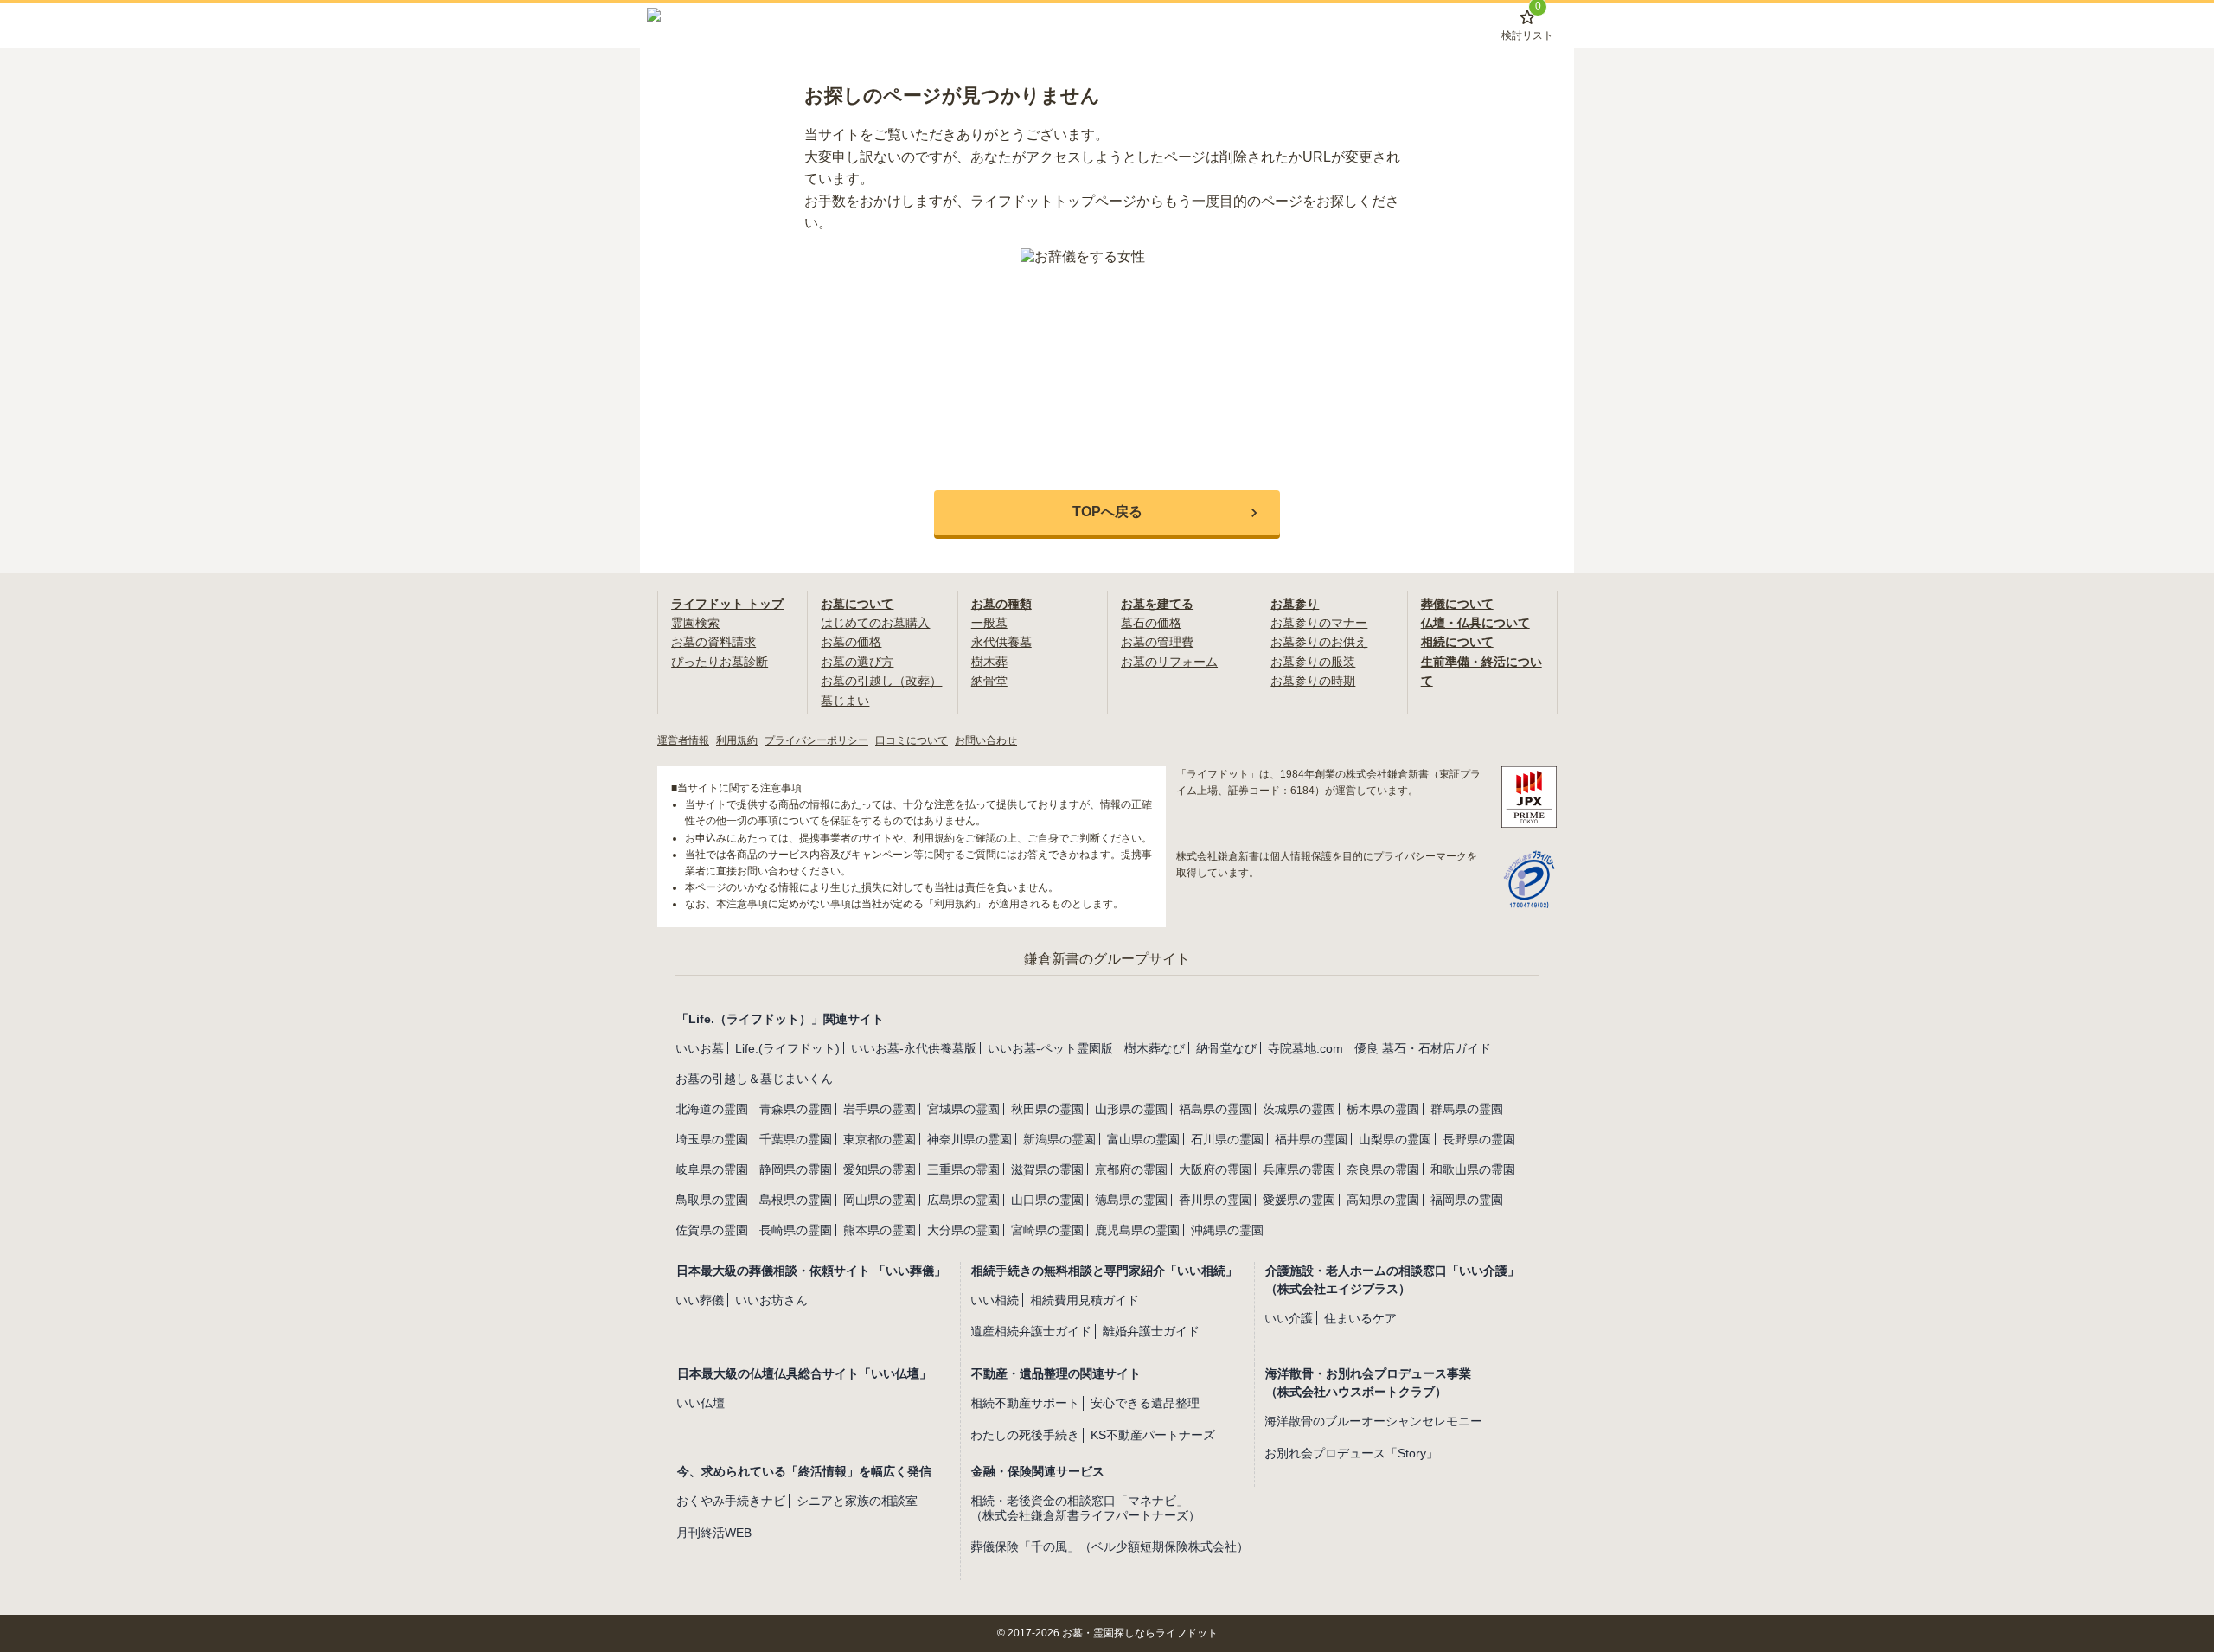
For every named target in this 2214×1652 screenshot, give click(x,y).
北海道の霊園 (712, 1109)
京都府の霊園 (1131, 1169)
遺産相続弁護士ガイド (1031, 1331)
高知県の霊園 (1383, 1200)
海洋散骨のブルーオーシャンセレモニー (1373, 1421)
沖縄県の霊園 (1227, 1230)
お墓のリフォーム (1169, 662)
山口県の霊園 (1047, 1200)
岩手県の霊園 (880, 1109)
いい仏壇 (701, 1403)
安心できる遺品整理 (1145, 1403)
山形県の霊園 (1131, 1109)
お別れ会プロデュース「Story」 (1351, 1453)
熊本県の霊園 (880, 1230)
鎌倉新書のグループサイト (1107, 959)
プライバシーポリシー (816, 740)
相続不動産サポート (1025, 1403)
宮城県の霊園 (963, 1109)
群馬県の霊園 (1467, 1109)
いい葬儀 (700, 1300)
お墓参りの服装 (1313, 662)
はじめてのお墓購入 (875, 623)
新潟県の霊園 (1059, 1139)
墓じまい (845, 701)
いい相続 (995, 1300)
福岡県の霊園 (1467, 1200)
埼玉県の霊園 (712, 1139)
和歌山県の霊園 (1473, 1169)
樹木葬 (989, 662)
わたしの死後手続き (1025, 1435)
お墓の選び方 (857, 662)
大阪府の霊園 (1215, 1169)
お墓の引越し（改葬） (881, 681)
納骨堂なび (1226, 1048)
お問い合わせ (986, 740)
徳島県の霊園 (1131, 1200)
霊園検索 (695, 623)
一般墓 (989, 623)
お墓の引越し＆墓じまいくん (754, 1079)
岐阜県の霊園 (712, 1169)
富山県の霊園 (1143, 1139)
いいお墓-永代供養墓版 (914, 1048)
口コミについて (912, 740)
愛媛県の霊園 (1299, 1200)
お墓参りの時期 (1313, 681)
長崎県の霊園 (796, 1230)
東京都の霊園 (880, 1139)
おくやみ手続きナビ (731, 1501)
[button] (1107, 513)
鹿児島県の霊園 (1137, 1230)
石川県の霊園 (1227, 1139)
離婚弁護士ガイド (1151, 1331)
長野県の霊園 (1479, 1139)
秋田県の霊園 (1047, 1109)
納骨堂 (989, 681)
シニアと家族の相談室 (857, 1501)
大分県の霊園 (963, 1230)
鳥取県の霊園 (712, 1200)
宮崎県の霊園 (1047, 1230)
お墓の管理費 (1157, 642)
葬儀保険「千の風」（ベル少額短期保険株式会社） (1110, 1546)
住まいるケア (1360, 1318)
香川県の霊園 (1215, 1200)
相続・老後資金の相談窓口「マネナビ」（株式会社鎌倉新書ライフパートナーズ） (1085, 1508)
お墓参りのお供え (1319, 642)
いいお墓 (700, 1048)
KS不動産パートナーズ (1153, 1435)
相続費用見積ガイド (1085, 1300)
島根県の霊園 (796, 1200)
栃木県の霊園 (1383, 1109)
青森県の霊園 (796, 1109)
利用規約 (737, 740)
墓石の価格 (1151, 623)
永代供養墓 (1001, 642)
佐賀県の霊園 (712, 1230)
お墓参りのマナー (1319, 623)
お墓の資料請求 (713, 642)
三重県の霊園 (963, 1169)
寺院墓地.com (1305, 1048)
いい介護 (1289, 1318)
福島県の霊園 (1215, 1109)
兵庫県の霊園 (1299, 1169)
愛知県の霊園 (880, 1169)
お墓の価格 (851, 642)
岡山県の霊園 (880, 1200)
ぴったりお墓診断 (720, 662)
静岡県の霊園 (796, 1169)
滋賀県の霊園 (1047, 1169)
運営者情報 (683, 740)
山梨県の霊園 (1395, 1139)
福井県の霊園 (1311, 1139)
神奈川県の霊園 (969, 1139)
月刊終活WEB (714, 1533)
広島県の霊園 (963, 1200)
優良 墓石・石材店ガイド (1423, 1048)
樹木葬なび (1155, 1048)
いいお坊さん (771, 1300)
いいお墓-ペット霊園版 (1050, 1048)
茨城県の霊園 (1299, 1109)
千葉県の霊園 (796, 1139)
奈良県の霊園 (1383, 1169)
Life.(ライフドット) (787, 1048)
